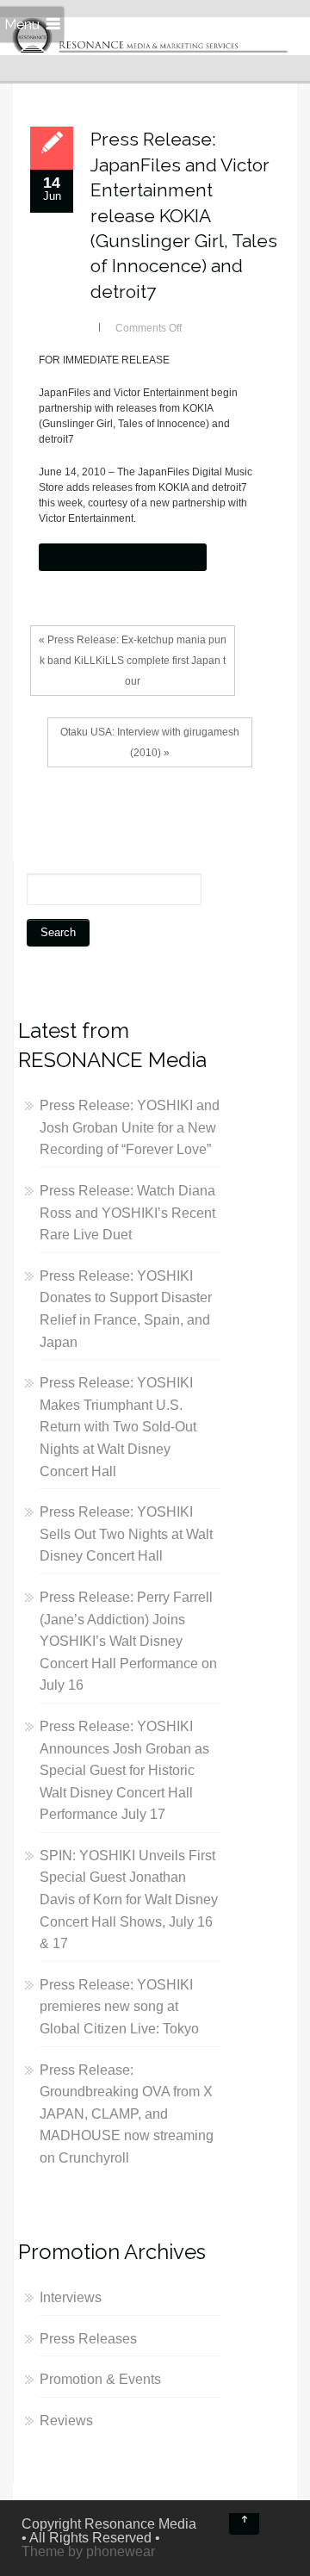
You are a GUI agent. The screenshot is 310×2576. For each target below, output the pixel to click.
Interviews (71, 2297)
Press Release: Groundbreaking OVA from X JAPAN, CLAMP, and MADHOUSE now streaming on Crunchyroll (127, 2114)
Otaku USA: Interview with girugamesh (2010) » (150, 742)
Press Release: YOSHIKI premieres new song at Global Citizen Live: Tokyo (119, 2007)
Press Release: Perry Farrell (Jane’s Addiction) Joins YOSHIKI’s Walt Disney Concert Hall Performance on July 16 (128, 1641)
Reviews (66, 2421)
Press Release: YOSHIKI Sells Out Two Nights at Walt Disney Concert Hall (126, 1534)
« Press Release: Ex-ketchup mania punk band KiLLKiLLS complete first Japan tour (133, 661)
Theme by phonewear (88, 2551)
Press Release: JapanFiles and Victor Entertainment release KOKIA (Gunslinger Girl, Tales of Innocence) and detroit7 (184, 215)
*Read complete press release (123, 557)
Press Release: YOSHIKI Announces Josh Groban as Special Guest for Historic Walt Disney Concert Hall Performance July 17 (124, 1770)
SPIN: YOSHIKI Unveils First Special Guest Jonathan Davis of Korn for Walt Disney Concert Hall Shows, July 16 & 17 (129, 1899)
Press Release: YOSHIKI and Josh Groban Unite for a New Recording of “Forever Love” (130, 1127)
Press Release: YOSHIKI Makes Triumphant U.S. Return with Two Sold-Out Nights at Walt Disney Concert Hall (118, 1427)
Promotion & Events (100, 2379)
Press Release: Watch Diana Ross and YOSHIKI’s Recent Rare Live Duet (127, 1213)
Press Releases (88, 2339)
